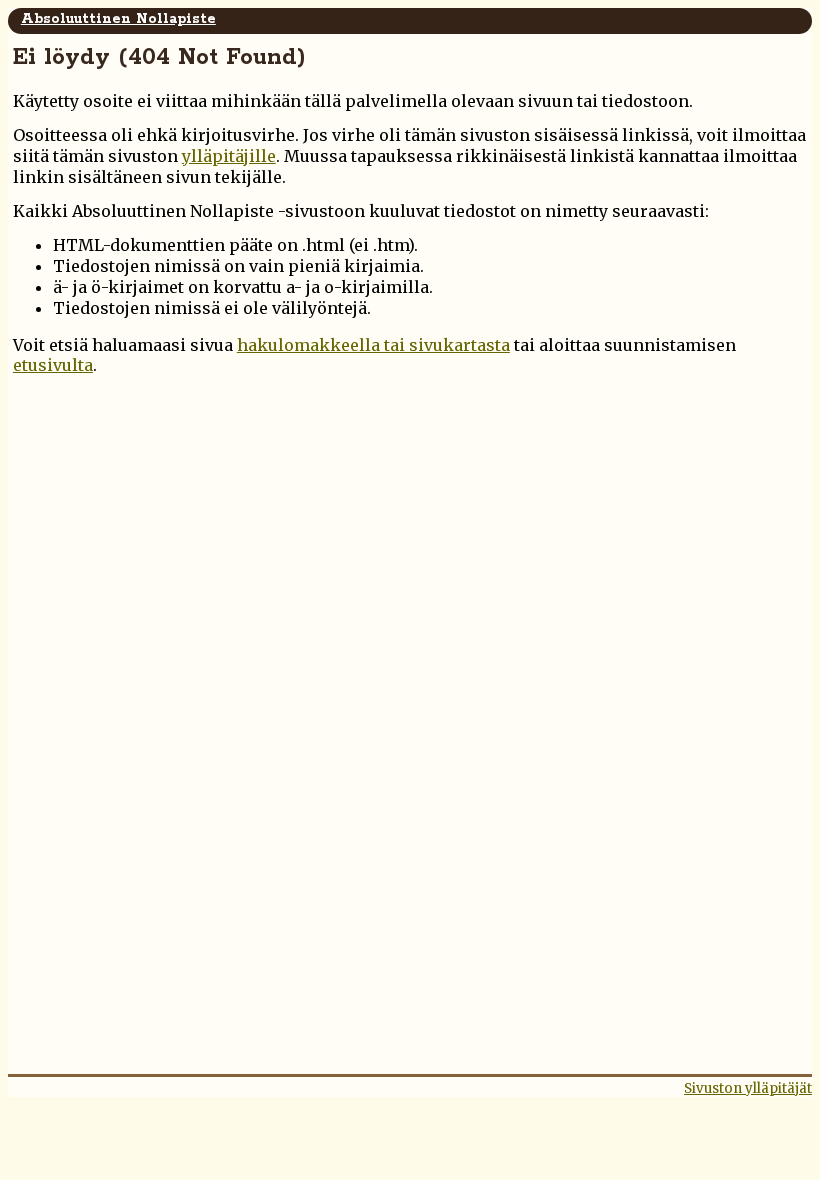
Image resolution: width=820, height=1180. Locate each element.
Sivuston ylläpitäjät (748, 1088)
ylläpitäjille (229, 156)
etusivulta (53, 365)
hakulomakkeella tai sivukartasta (373, 345)
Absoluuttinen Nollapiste (118, 19)
